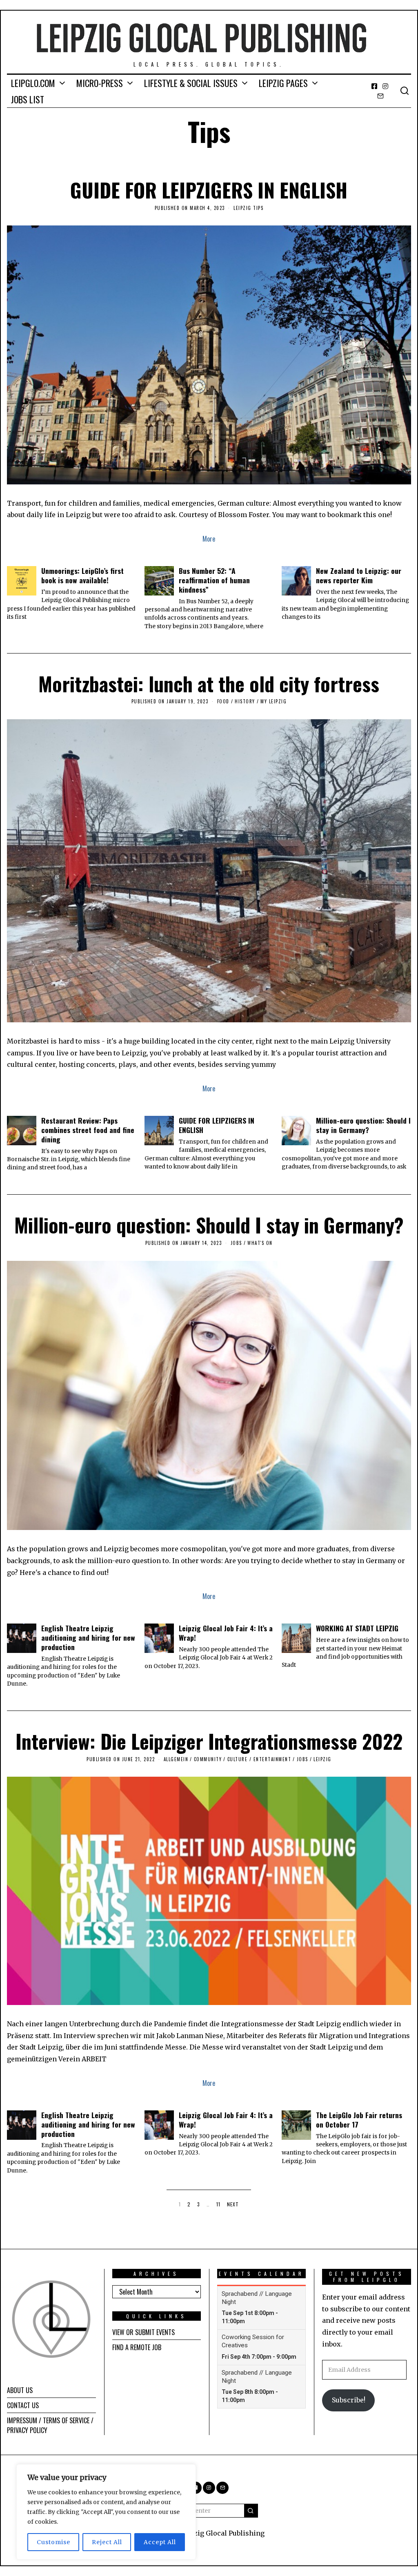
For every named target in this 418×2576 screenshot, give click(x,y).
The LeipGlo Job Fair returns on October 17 (359, 2120)
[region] (106, 2512)
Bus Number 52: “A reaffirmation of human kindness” (214, 580)
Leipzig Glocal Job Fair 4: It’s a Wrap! (226, 1633)
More (209, 539)
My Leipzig (273, 701)
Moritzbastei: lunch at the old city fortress (209, 684)
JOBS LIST (28, 99)
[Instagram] (385, 86)
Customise (53, 2542)
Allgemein (176, 1759)
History (245, 701)
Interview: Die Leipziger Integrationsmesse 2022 (209, 1741)
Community (208, 1759)
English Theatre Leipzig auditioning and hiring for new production (88, 1637)
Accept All (160, 2542)
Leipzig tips (248, 208)
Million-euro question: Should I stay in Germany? (363, 1125)
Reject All (107, 2542)
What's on (260, 1243)
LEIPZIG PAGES (283, 83)
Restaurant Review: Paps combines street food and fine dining (88, 1130)
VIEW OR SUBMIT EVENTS (143, 2332)
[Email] (380, 96)
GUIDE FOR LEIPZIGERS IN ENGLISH (209, 190)
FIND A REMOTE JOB (137, 2347)
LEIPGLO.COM (33, 83)
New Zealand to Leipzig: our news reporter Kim (359, 575)
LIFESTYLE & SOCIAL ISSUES (191, 83)
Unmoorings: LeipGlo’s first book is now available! (82, 575)
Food (223, 701)
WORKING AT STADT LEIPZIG (357, 1628)
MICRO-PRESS (100, 83)
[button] (251, 2511)
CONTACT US (23, 2405)
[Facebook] (374, 86)
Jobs (236, 1243)
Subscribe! (349, 2400)
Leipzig (322, 1759)
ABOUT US (20, 2390)
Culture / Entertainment (259, 1759)
